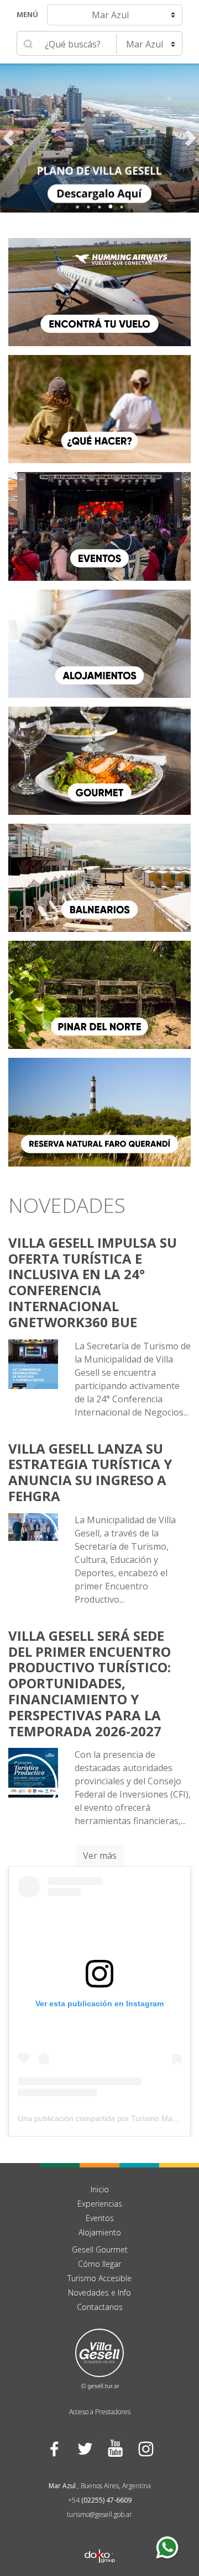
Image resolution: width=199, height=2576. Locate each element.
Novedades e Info (99, 2293)
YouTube (115, 2448)
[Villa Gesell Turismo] (99, 2358)
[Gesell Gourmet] (99, 760)
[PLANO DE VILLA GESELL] (99, 138)
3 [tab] (99, 207)
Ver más (100, 1856)
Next (191, 138)
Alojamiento (100, 2232)
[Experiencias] (99, 409)
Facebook (54, 2448)
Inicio (100, 2189)
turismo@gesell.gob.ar (99, 2514)
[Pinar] (99, 994)
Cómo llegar (99, 2264)
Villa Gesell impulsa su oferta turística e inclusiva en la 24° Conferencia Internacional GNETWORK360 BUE (93, 1282)
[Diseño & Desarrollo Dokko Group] (100, 2542)
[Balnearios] (99, 877)
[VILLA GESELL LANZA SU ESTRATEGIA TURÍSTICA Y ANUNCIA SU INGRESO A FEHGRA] (33, 1526)
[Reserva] (99, 1111)
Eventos (100, 2218)
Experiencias (100, 2204)
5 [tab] (122, 207)
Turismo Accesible (99, 2278)
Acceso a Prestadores (100, 2412)
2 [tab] (88, 207)
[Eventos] (99, 526)
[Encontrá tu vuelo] (99, 291)
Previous (8, 138)
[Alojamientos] (99, 643)
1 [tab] (77, 207)
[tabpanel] (99, 138)
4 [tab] (111, 207)
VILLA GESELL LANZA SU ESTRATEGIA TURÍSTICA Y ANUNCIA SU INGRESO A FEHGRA (90, 1472)
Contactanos (100, 2307)
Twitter (84, 2448)
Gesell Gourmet (100, 2249)
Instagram (145, 2448)
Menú (27, 14)
